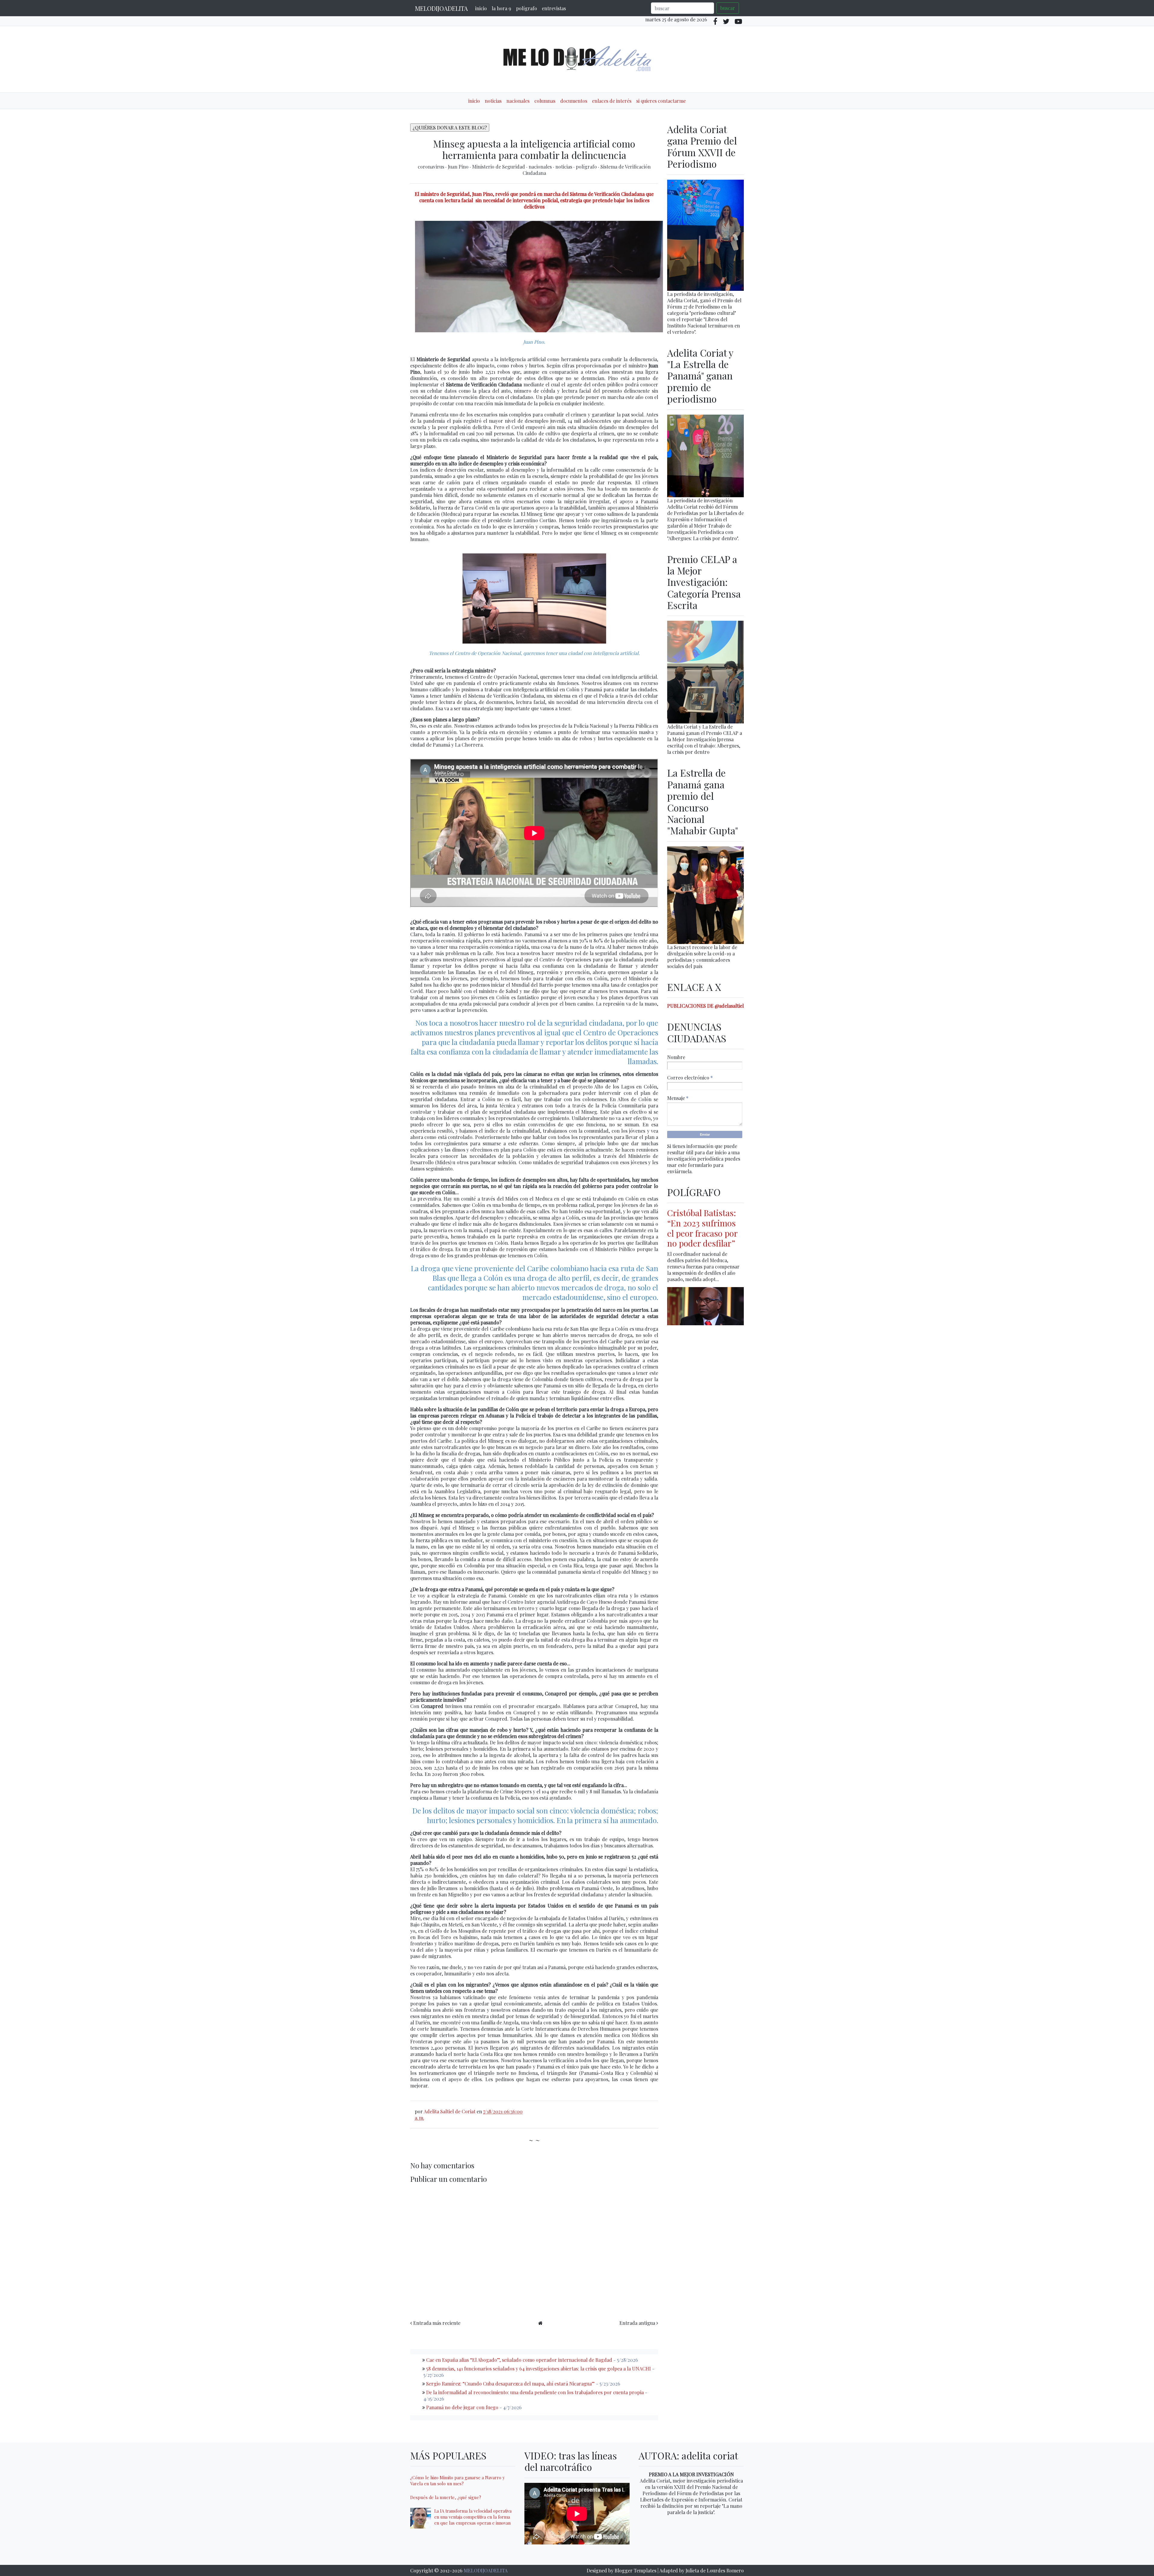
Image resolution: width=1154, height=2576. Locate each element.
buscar (728, 8)
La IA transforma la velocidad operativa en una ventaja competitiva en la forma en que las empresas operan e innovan (473, 2517)
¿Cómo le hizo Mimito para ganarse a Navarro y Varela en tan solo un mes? (457, 2480)
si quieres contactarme (661, 101)
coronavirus (432, 167)
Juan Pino (459, 167)
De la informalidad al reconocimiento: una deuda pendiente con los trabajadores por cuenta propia (535, 2392)
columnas (545, 101)
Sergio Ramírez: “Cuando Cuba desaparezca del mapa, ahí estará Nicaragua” (510, 2384)
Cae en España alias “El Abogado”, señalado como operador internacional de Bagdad (519, 2360)
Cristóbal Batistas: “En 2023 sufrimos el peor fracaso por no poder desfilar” (702, 1228)
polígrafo (527, 8)
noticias (493, 101)
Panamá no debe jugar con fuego (462, 2407)
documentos (574, 101)
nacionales (518, 101)
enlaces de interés (612, 101)
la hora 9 (501, 8)
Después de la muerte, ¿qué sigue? (446, 2497)
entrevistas (554, 8)
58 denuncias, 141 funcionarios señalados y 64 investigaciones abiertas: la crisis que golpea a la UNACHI (539, 2369)
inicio (481, 8)
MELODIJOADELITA (441, 8)
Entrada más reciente (437, 2323)
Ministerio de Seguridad (499, 167)
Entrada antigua (637, 2323)
